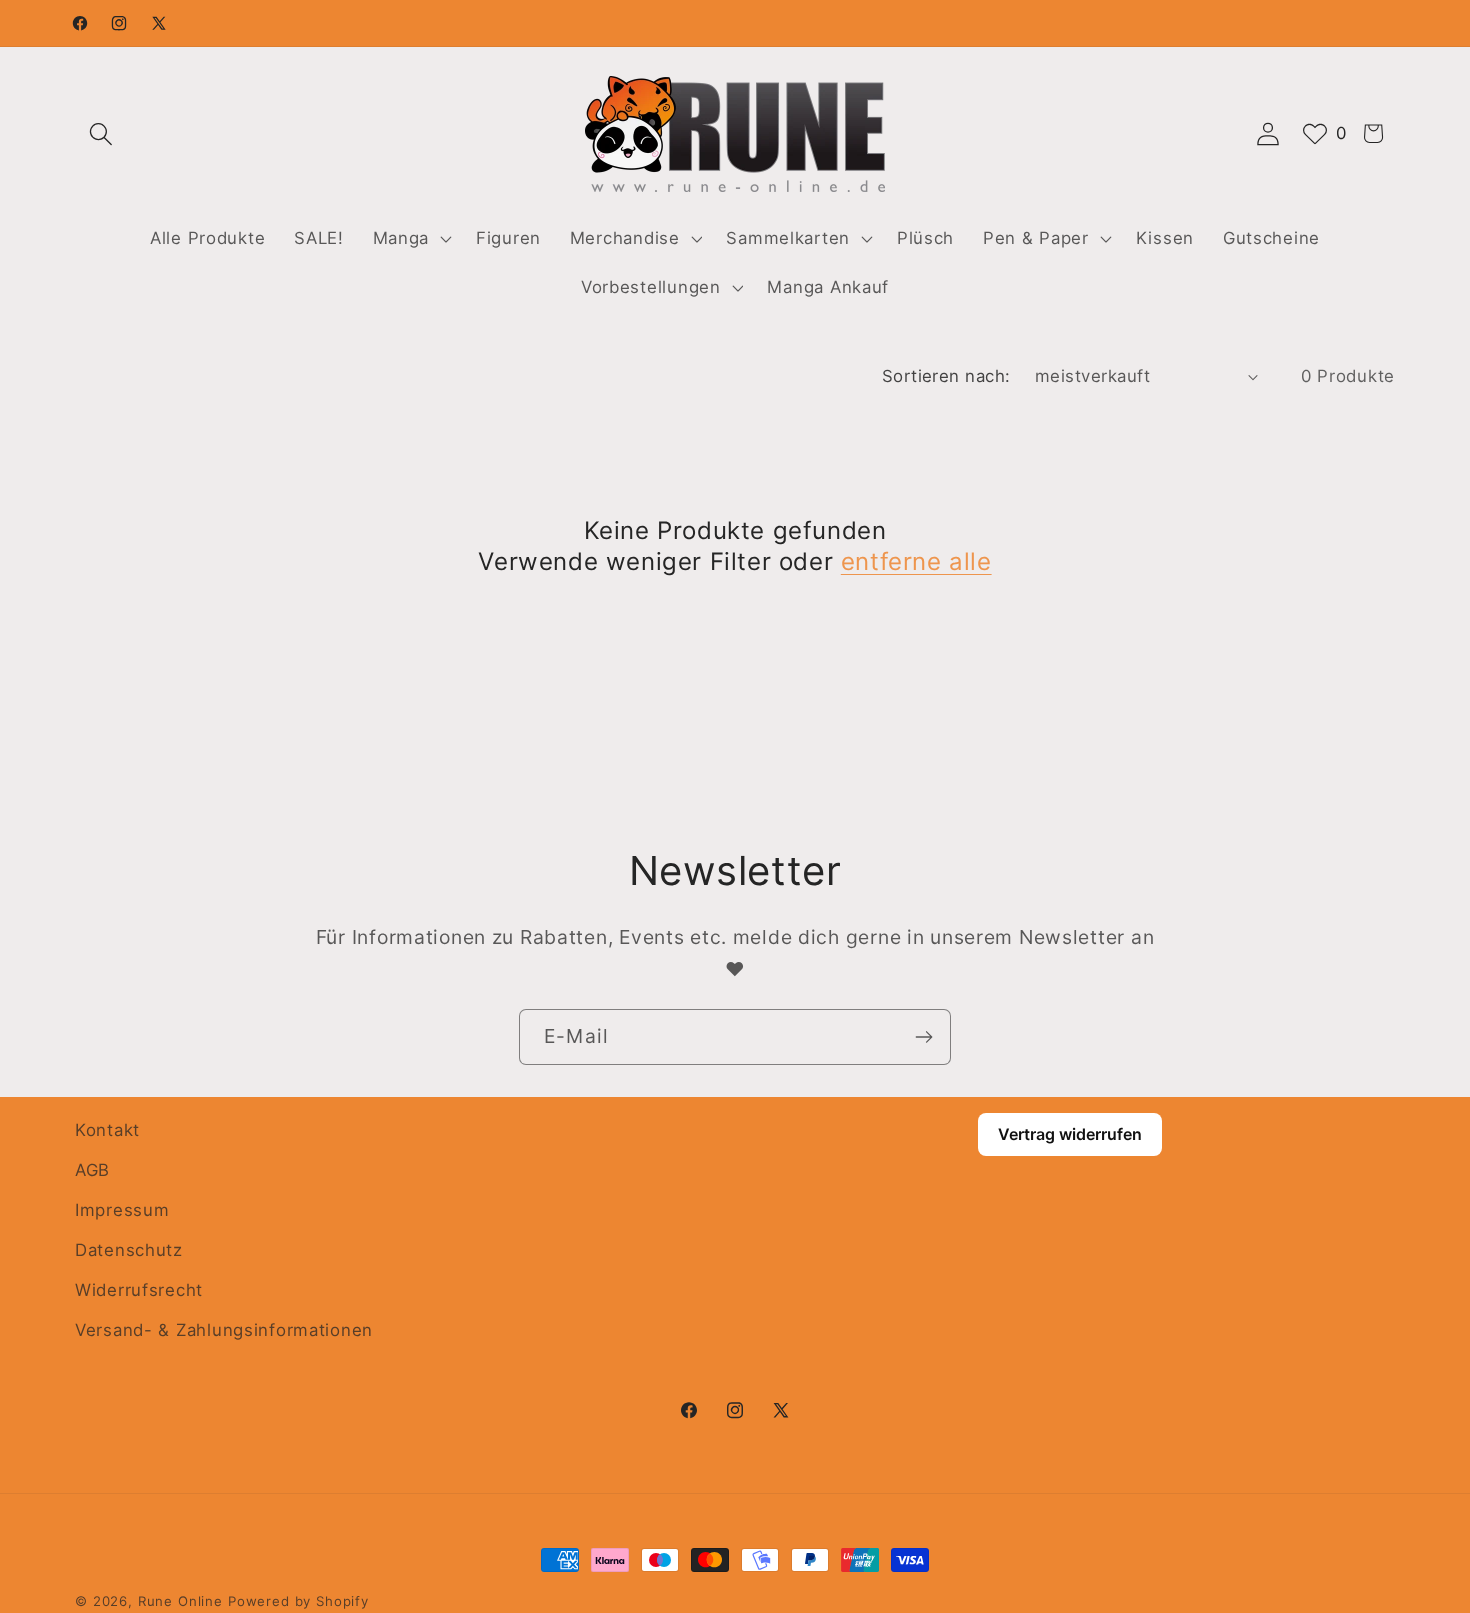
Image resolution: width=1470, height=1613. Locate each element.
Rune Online (180, 1601)
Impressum (122, 1210)
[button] (101, 133)
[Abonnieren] (923, 1037)
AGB (92, 1170)
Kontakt (107, 1130)
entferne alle (916, 561)
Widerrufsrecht (139, 1290)
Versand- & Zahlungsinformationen (224, 1330)
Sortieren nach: (946, 376)
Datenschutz (129, 1250)
